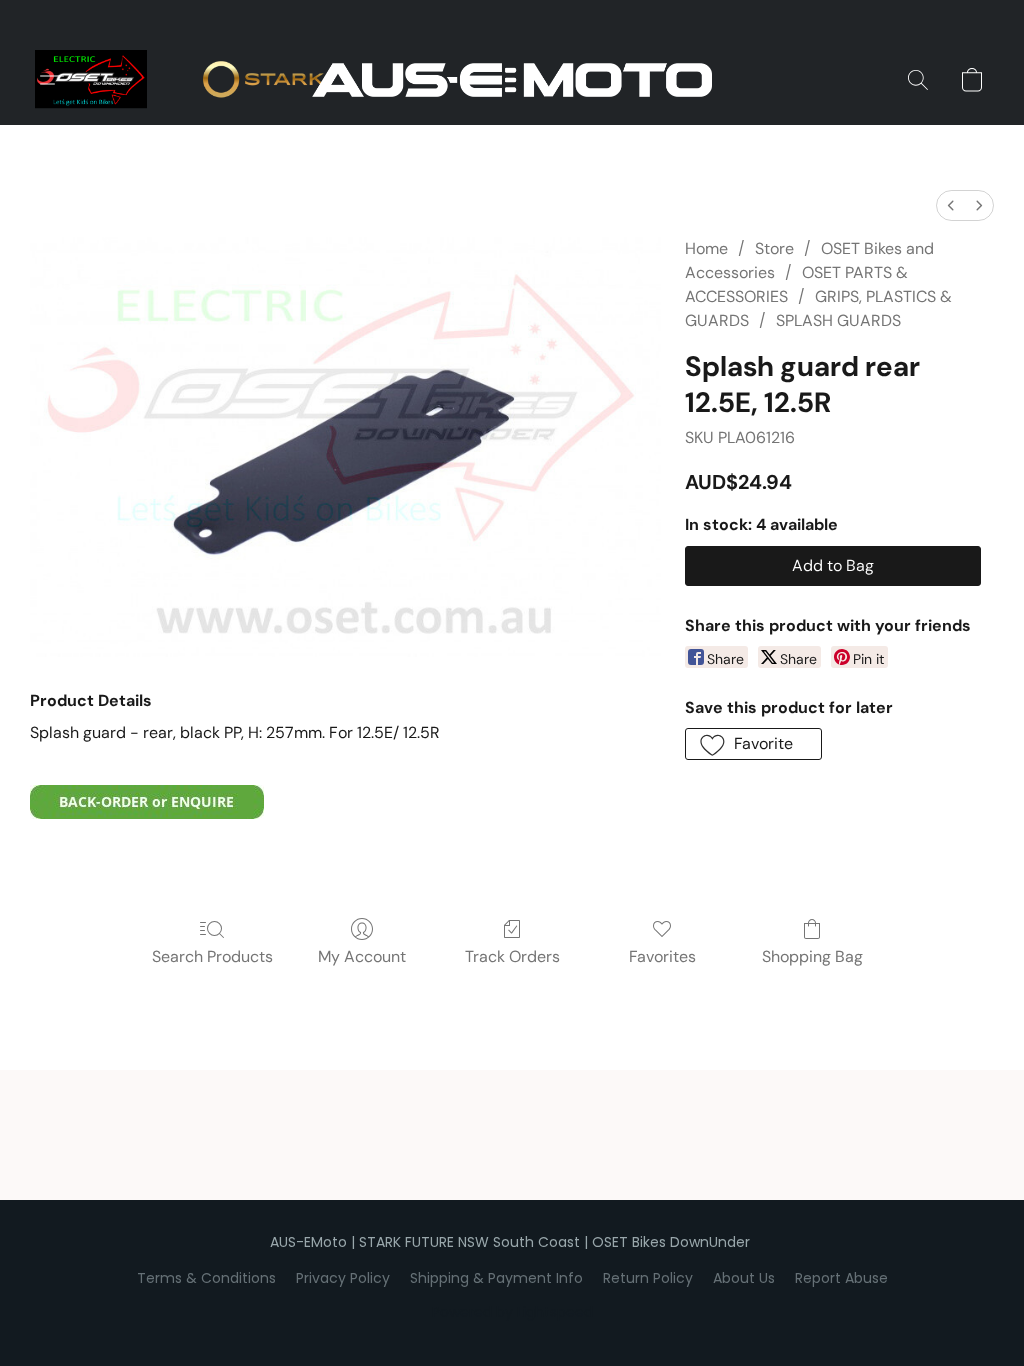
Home (706, 248)
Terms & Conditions (206, 1278)
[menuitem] (951, 205)
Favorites (662, 956)
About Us (744, 1278)
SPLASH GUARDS (838, 320)
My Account (362, 956)
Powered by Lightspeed (512, 1312)
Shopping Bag (812, 956)
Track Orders (512, 956)
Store (774, 248)
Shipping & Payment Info (496, 1278)
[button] (512, 80)
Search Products (212, 956)
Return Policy (648, 1278)
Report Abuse (841, 1278)
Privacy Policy (343, 1278)
